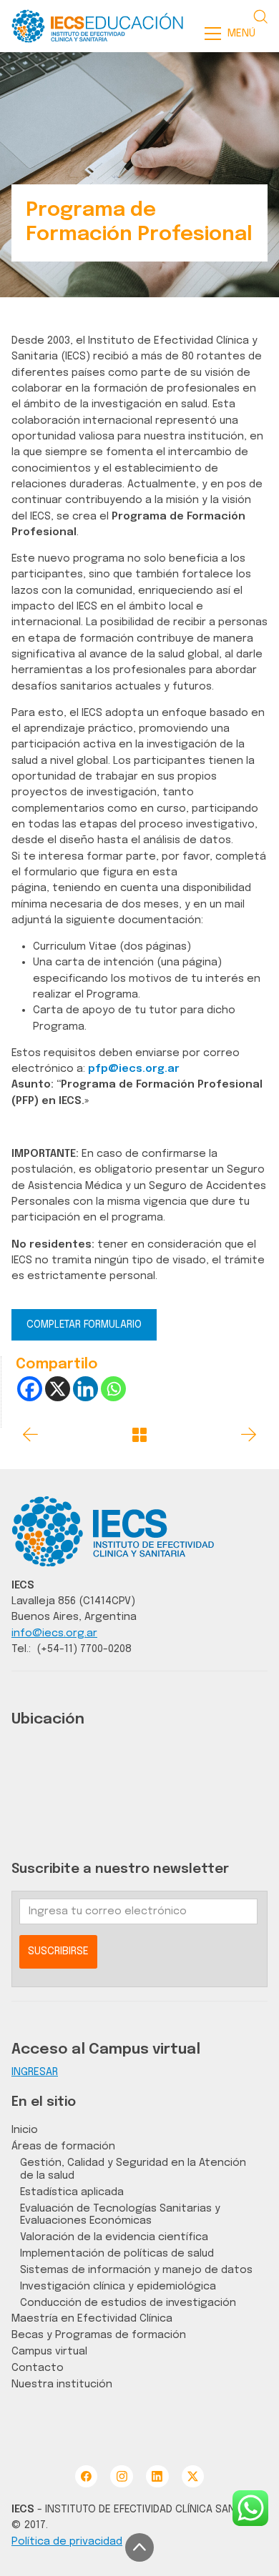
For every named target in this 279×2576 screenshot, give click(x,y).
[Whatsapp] (113, 1389)
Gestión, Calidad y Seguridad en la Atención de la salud (133, 2169)
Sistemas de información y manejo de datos (136, 2270)
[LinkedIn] (157, 2476)
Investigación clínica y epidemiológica (118, 2286)
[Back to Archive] (139, 1435)
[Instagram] (121, 2476)
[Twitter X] (193, 2476)
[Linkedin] (85, 1389)
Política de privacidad (67, 2541)
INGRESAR (35, 2072)
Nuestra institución (62, 2384)
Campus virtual (49, 2351)
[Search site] (260, 16)
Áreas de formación (63, 2146)
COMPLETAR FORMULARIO (84, 1325)
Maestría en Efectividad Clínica (92, 2318)
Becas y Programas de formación (99, 2335)
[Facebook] (30, 1389)
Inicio (25, 2130)
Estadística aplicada (72, 2192)
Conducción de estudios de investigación (128, 2303)
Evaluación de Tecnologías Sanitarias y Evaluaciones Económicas (120, 2215)
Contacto (38, 2368)
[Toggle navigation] (234, 34)
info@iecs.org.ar (54, 1633)
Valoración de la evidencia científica (114, 2237)
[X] (58, 1389)
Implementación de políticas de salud (117, 2253)
